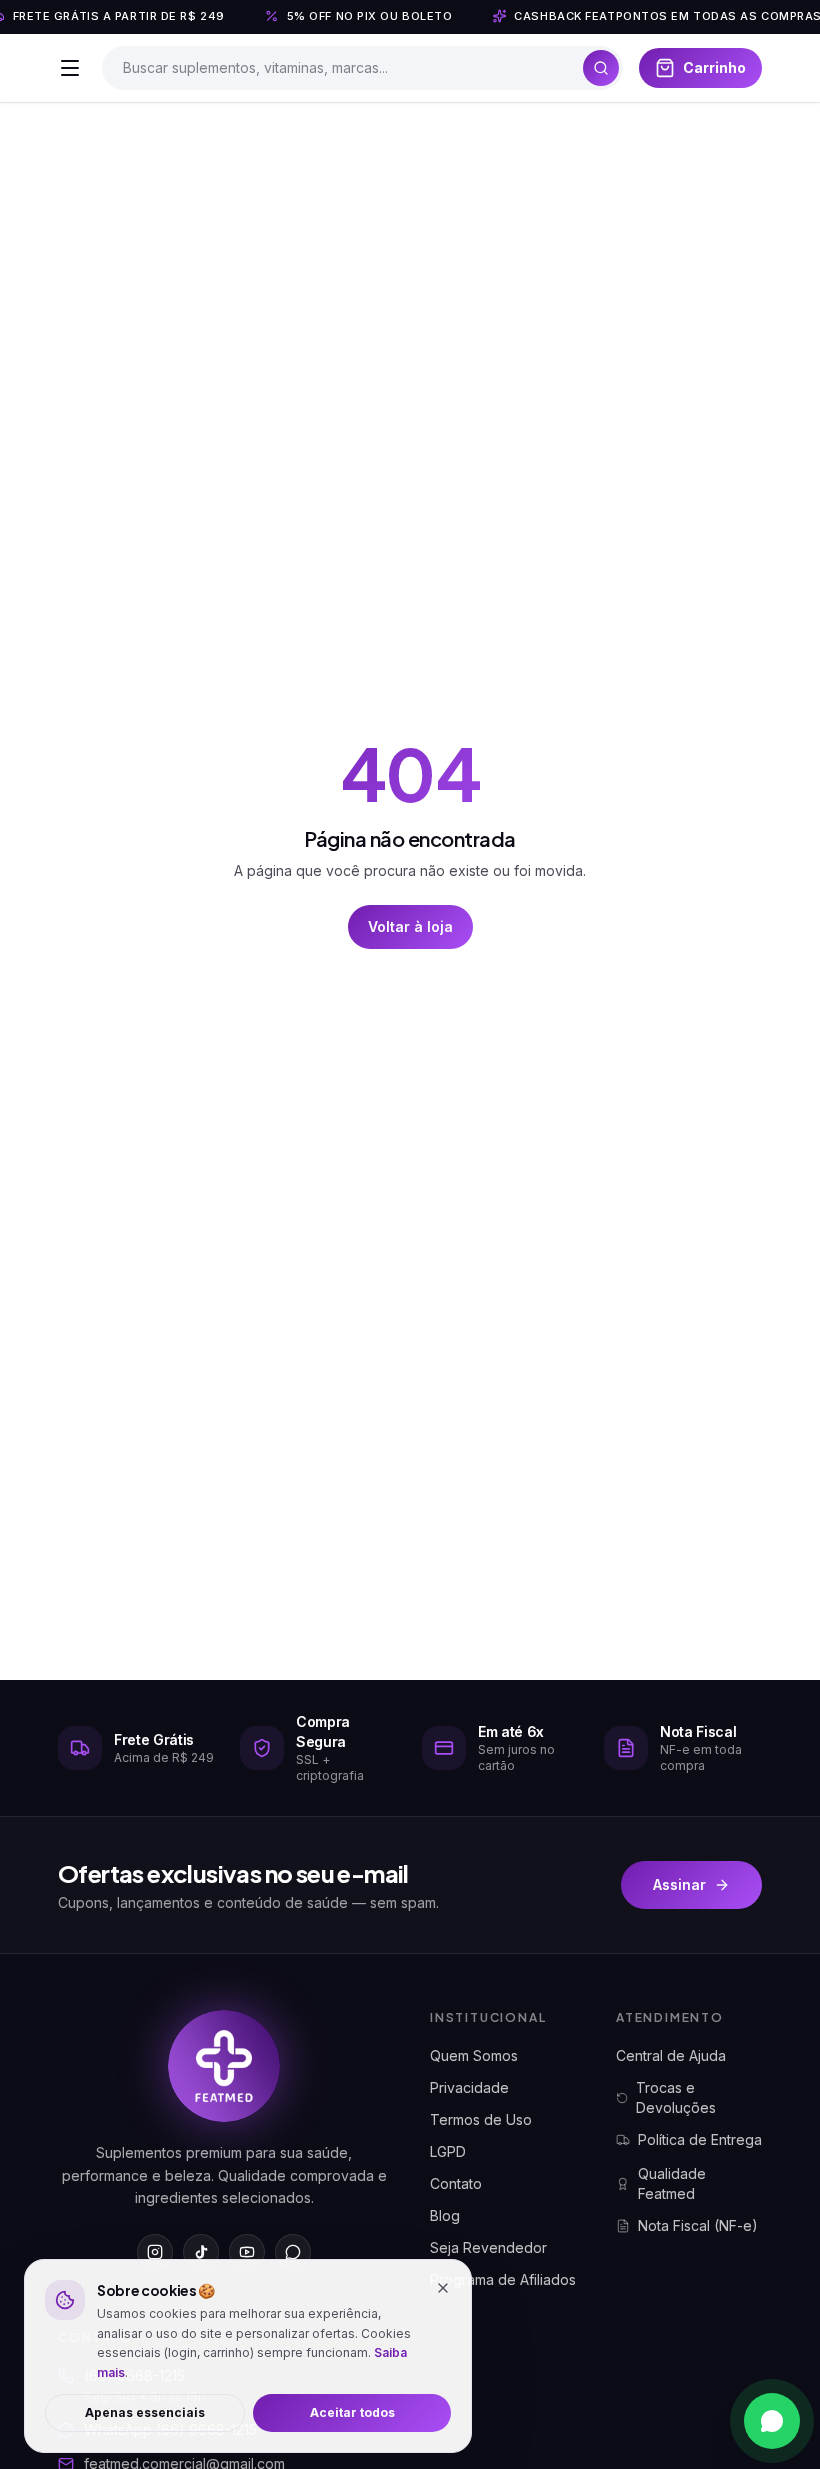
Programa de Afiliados (503, 2279)
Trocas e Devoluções (676, 2097)
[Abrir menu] (70, 68)
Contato (456, 2183)
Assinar (679, 1884)
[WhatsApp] (293, 2252)
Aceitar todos (352, 2412)
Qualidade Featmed (672, 2183)
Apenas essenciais (145, 2412)
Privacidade (469, 2087)
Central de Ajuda (671, 2055)
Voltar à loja (410, 926)
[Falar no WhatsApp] (772, 2421)
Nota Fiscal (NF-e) (698, 2225)
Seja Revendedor (488, 2247)
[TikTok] (201, 2252)
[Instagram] (155, 2252)
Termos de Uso (481, 2119)
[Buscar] (601, 68)
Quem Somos (474, 2055)
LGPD (448, 2151)
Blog (445, 2215)
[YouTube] (247, 2252)
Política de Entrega (700, 2139)
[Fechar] (443, 2288)
